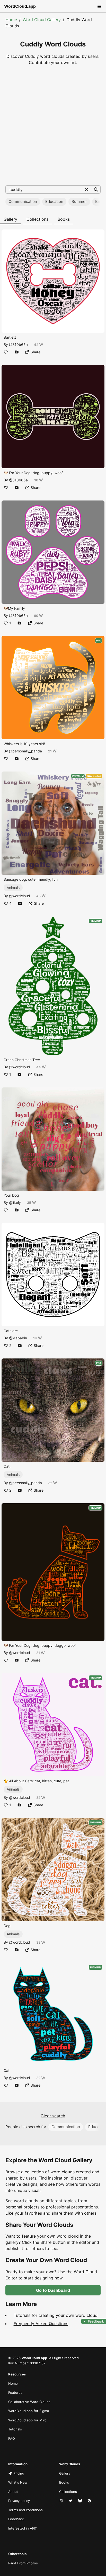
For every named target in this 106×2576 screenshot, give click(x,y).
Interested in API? (23, 2528)
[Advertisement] (53, 125)
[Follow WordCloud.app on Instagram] (62, 2501)
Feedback (16, 2519)
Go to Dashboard (53, 2290)
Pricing (19, 2473)
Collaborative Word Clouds (29, 2402)
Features (15, 2392)
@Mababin (18, 1338)
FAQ (12, 2438)
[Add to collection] (17, 352)
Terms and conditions (25, 2510)
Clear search (53, 2116)
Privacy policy (19, 2501)
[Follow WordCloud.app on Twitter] (71, 2501)
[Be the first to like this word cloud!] (6, 352)
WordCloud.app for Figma (29, 2411)
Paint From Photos (23, 2563)
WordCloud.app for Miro (27, 2420)
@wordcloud (20, 896)
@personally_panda (25, 751)
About (13, 2492)
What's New (18, 2482)
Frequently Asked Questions (41, 2324)
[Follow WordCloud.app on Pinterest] (90, 2501)
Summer (79, 201)
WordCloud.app (20, 6)
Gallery (10, 219)
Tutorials (15, 2429)
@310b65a (18, 344)
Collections (37, 219)
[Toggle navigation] (99, 6)
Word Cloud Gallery (42, 20)
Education (54, 201)
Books (64, 219)
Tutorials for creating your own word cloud (56, 2315)
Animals (13, 888)
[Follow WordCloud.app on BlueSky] (81, 2501)
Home (11, 20)
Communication (23, 201)
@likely (15, 1202)
